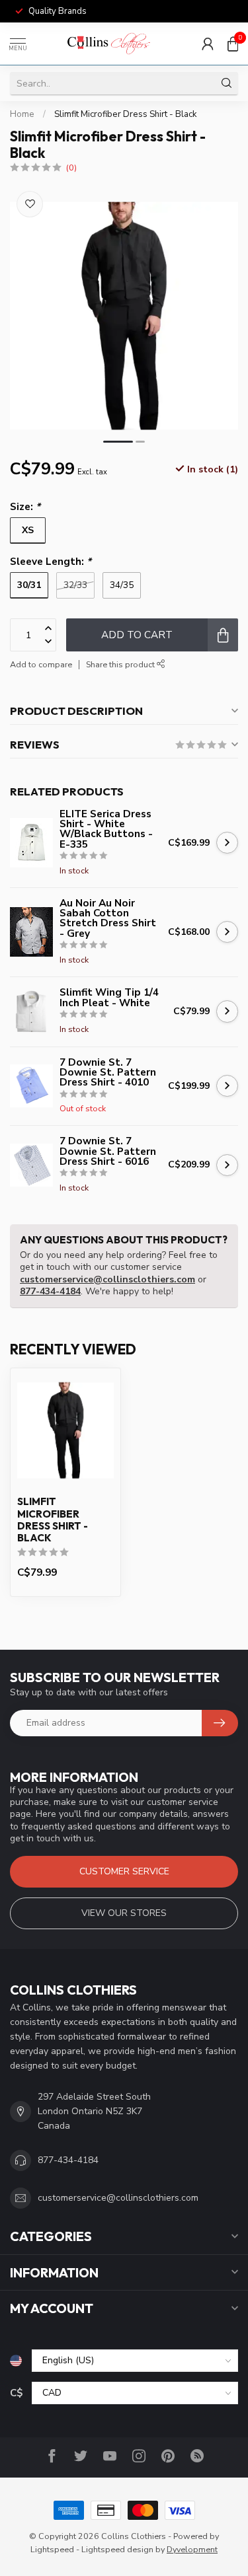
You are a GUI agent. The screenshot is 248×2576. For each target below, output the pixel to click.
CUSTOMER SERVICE (124, 1871)
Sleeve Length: (51, 561)
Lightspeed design (117, 2549)
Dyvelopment (192, 2549)
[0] (233, 44)
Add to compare (41, 664)
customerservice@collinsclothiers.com (107, 1279)
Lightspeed (52, 2549)
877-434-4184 (50, 1291)
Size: (25, 506)
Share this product (121, 664)
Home (22, 114)
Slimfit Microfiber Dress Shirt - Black (126, 114)
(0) (71, 167)
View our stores (124, 1913)
